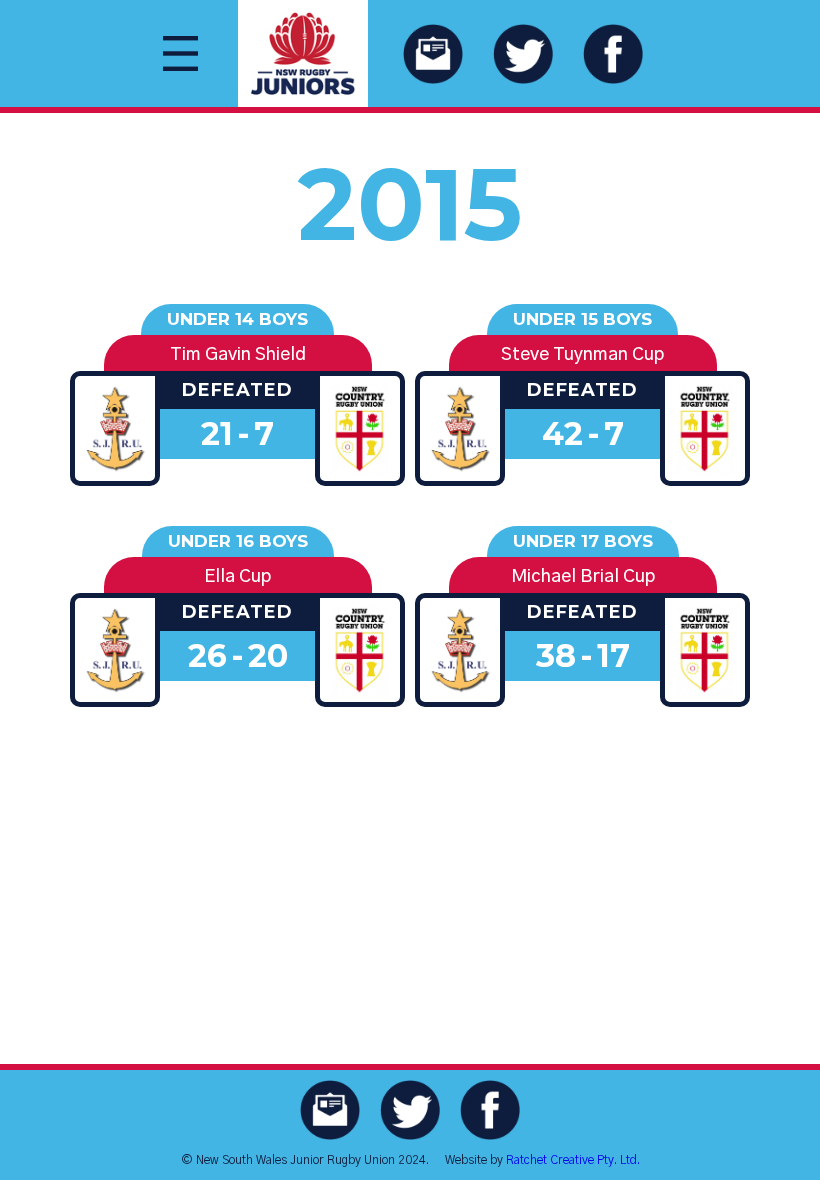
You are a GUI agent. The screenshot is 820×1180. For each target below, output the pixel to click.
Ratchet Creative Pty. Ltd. (573, 1160)
